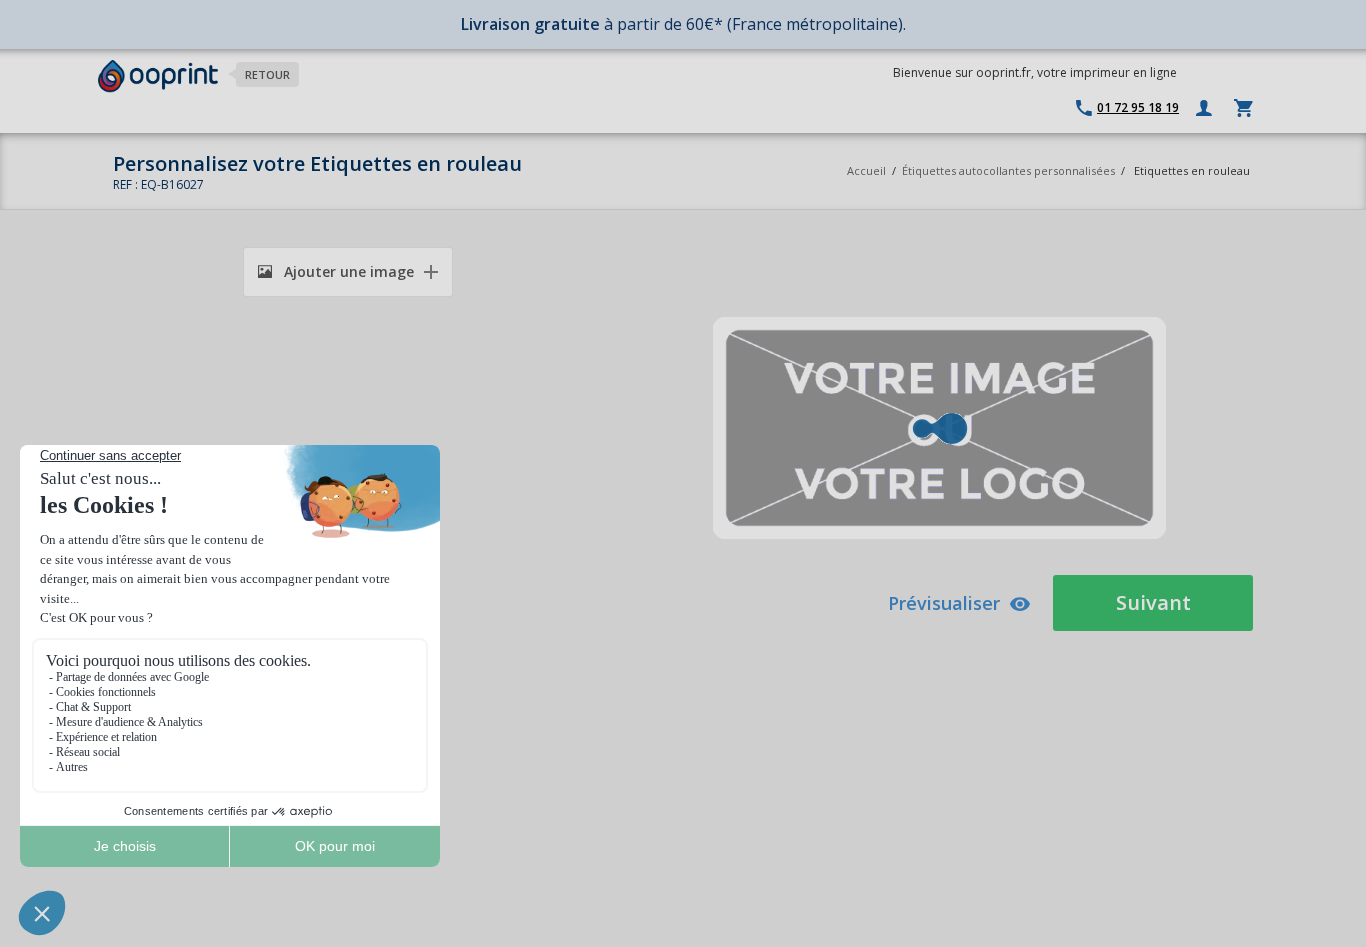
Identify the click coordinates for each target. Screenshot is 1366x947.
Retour (267, 74)
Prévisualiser (944, 603)
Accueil (866, 170)
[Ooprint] (158, 76)
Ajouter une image (347, 271)
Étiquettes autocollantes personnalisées (1008, 170)
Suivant (1153, 602)
